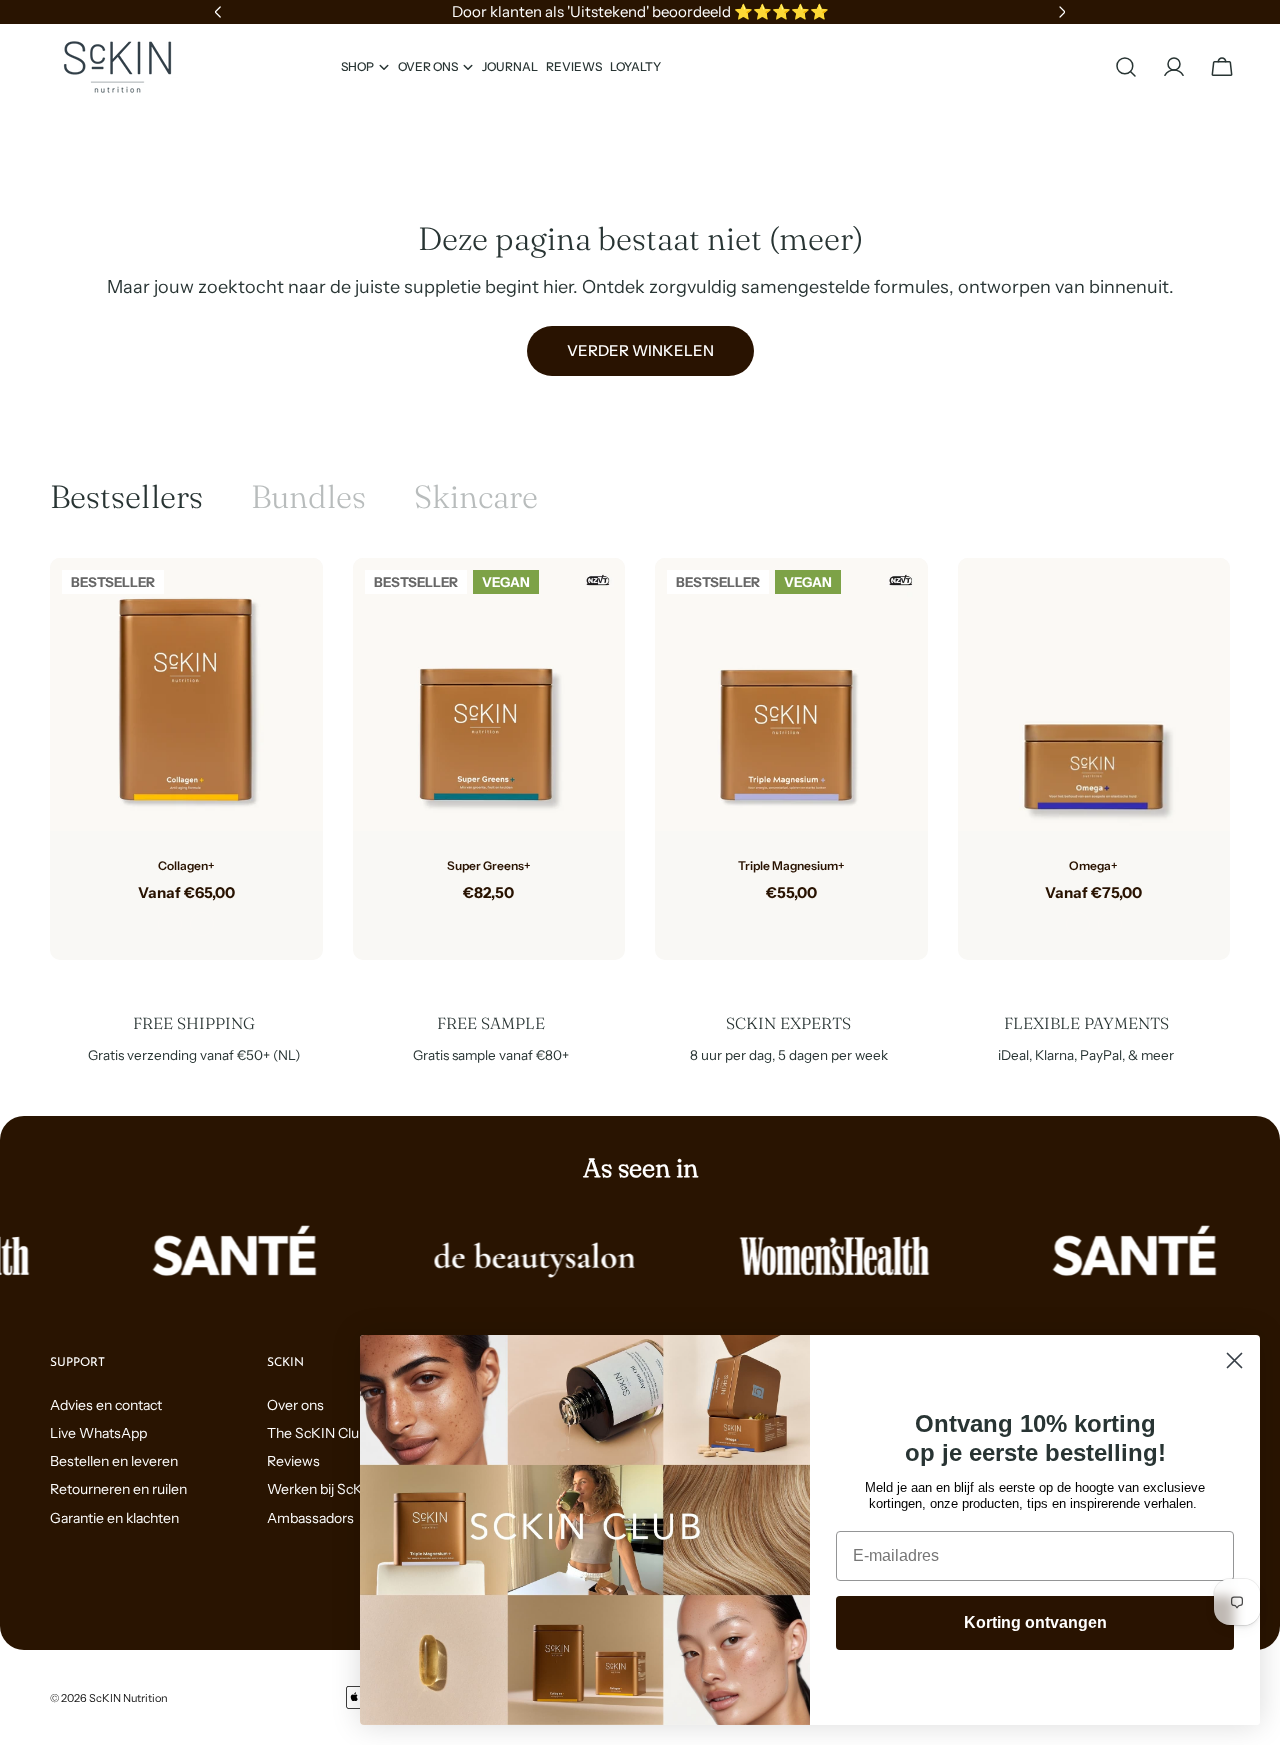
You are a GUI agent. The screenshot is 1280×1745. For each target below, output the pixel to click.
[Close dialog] (1234, 1360)
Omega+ (1093, 865)
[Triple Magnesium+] (791, 694)
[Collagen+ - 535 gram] (170, 924)
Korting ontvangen (1035, 1622)
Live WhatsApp (98, 1433)
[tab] (126, 497)
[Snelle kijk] (293, 603)
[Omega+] (1094, 694)
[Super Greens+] (489, 694)
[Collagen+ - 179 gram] (202, 924)
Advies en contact (106, 1405)
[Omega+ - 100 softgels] (1078, 924)
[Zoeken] (1126, 67)
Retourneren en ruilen (118, 1489)
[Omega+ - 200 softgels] (1110, 924)
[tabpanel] (640, 759)
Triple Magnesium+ (791, 865)
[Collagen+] (186, 694)
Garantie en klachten (114, 1518)
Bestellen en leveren (114, 1461)
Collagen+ (186, 865)
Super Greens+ (489, 865)
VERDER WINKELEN (640, 350)
